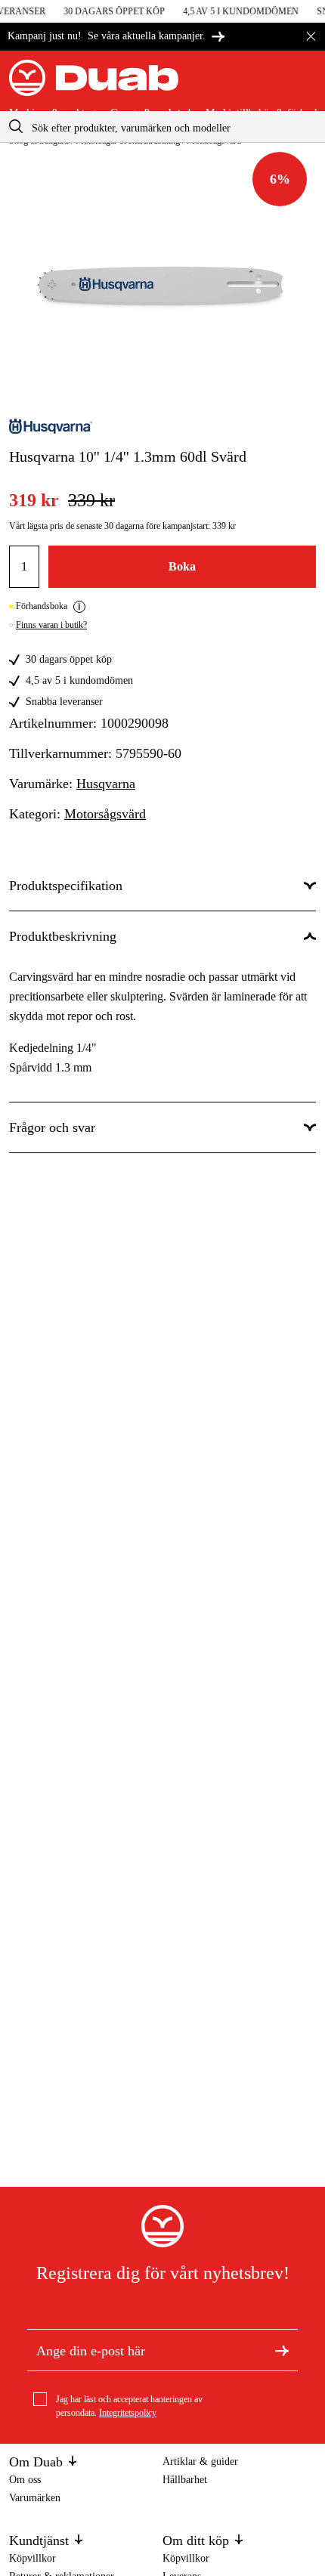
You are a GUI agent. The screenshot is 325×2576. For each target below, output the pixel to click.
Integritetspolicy (128, 2413)
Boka (182, 566)
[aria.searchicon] (16, 127)
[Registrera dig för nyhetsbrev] (282, 2350)
